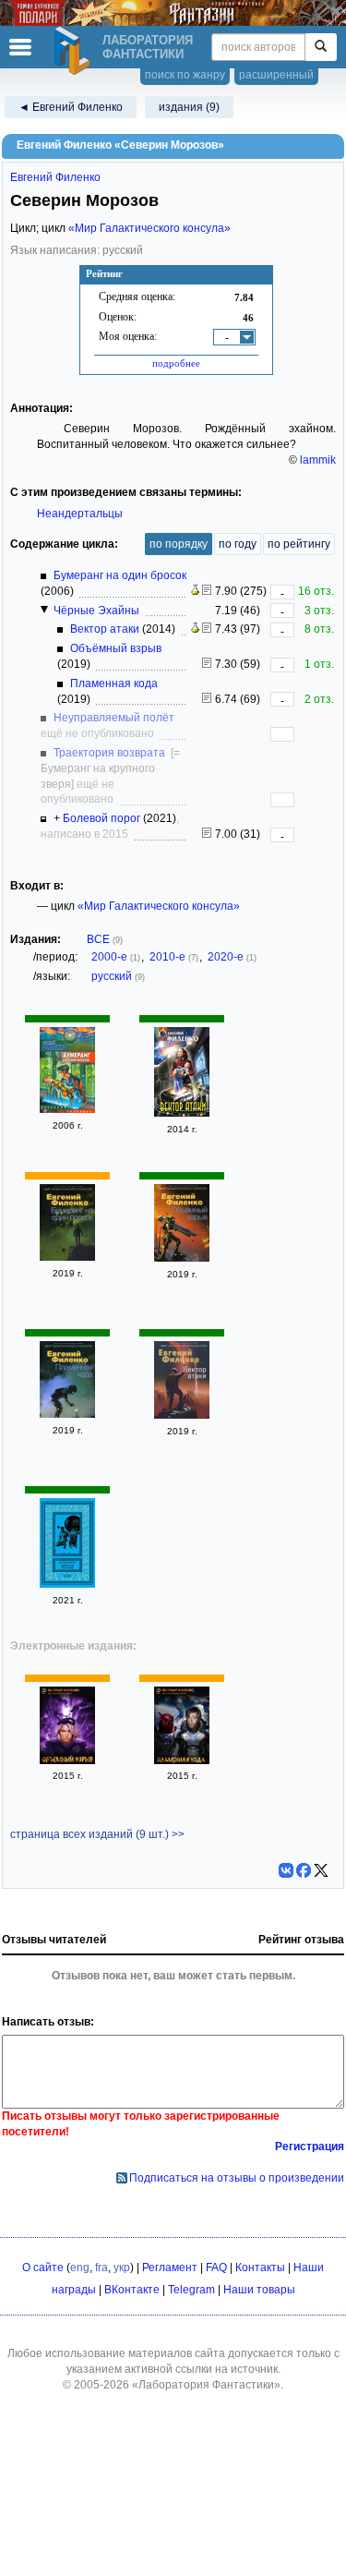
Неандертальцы (80, 514)
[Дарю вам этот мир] (67, 1584)
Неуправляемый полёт (114, 718)
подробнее (176, 363)
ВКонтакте (132, 2290)
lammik (318, 460)
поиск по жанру (185, 75)
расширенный (276, 75)
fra (101, 2268)
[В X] (321, 1870)
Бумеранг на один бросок (120, 575)
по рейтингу (299, 544)
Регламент (170, 2268)
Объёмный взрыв (116, 648)
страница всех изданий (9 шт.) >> (97, 1834)
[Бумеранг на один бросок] (67, 1109)
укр (122, 2268)
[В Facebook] (304, 1870)
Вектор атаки (105, 629)
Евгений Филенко (55, 177)
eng (80, 2268)
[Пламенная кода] (67, 1414)
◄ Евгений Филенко (71, 107)
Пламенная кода (114, 683)
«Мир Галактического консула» (149, 228)
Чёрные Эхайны (96, 611)
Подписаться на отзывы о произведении (237, 2178)
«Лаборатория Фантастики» (206, 2385)
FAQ (216, 2268)
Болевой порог (101, 818)
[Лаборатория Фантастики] (75, 51)
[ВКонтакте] (286, 1870)
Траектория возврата (109, 753)
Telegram (191, 2290)
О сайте (43, 2268)
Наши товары (259, 2290)
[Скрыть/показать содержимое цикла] (44, 610)
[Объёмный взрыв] (182, 1258)
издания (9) (189, 107)
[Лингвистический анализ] (195, 591)
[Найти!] (321, 47)
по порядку (179, 544)
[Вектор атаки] (182, 1113)
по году (238, 544)
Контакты (260, 2268)
